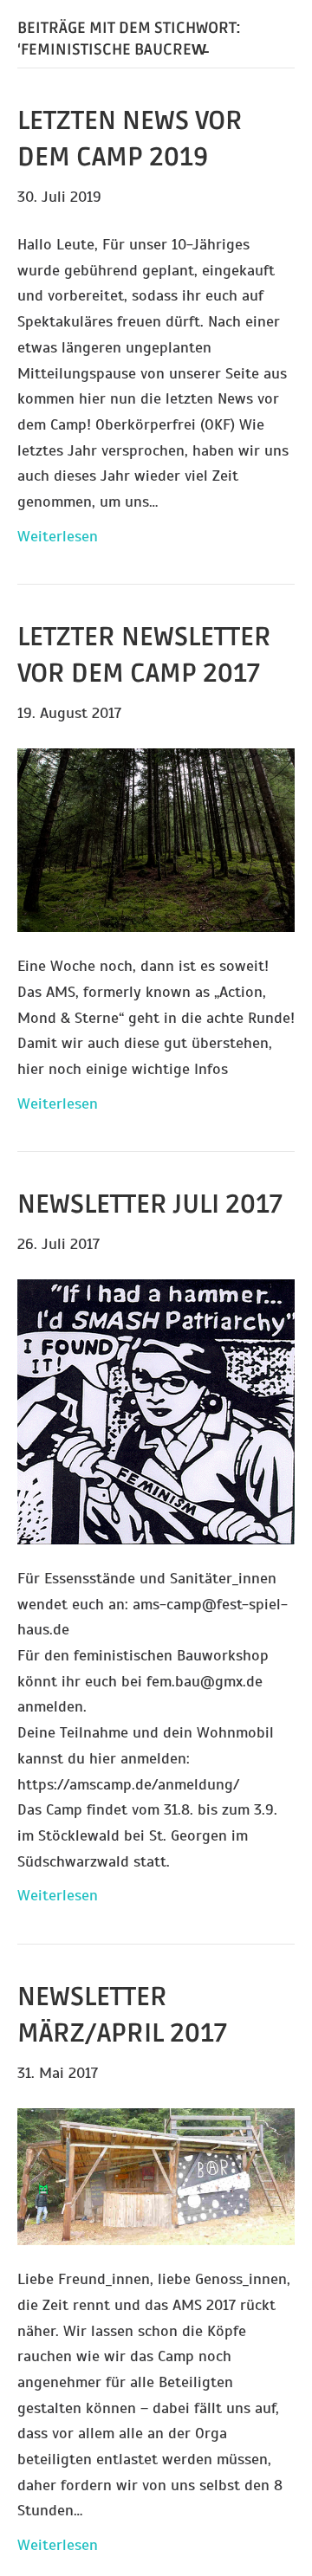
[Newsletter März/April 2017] (156, 2175)
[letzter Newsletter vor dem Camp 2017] (156, 839)
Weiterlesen (58, 536)
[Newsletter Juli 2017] (156, 1411)
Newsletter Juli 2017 (150, 1204)
